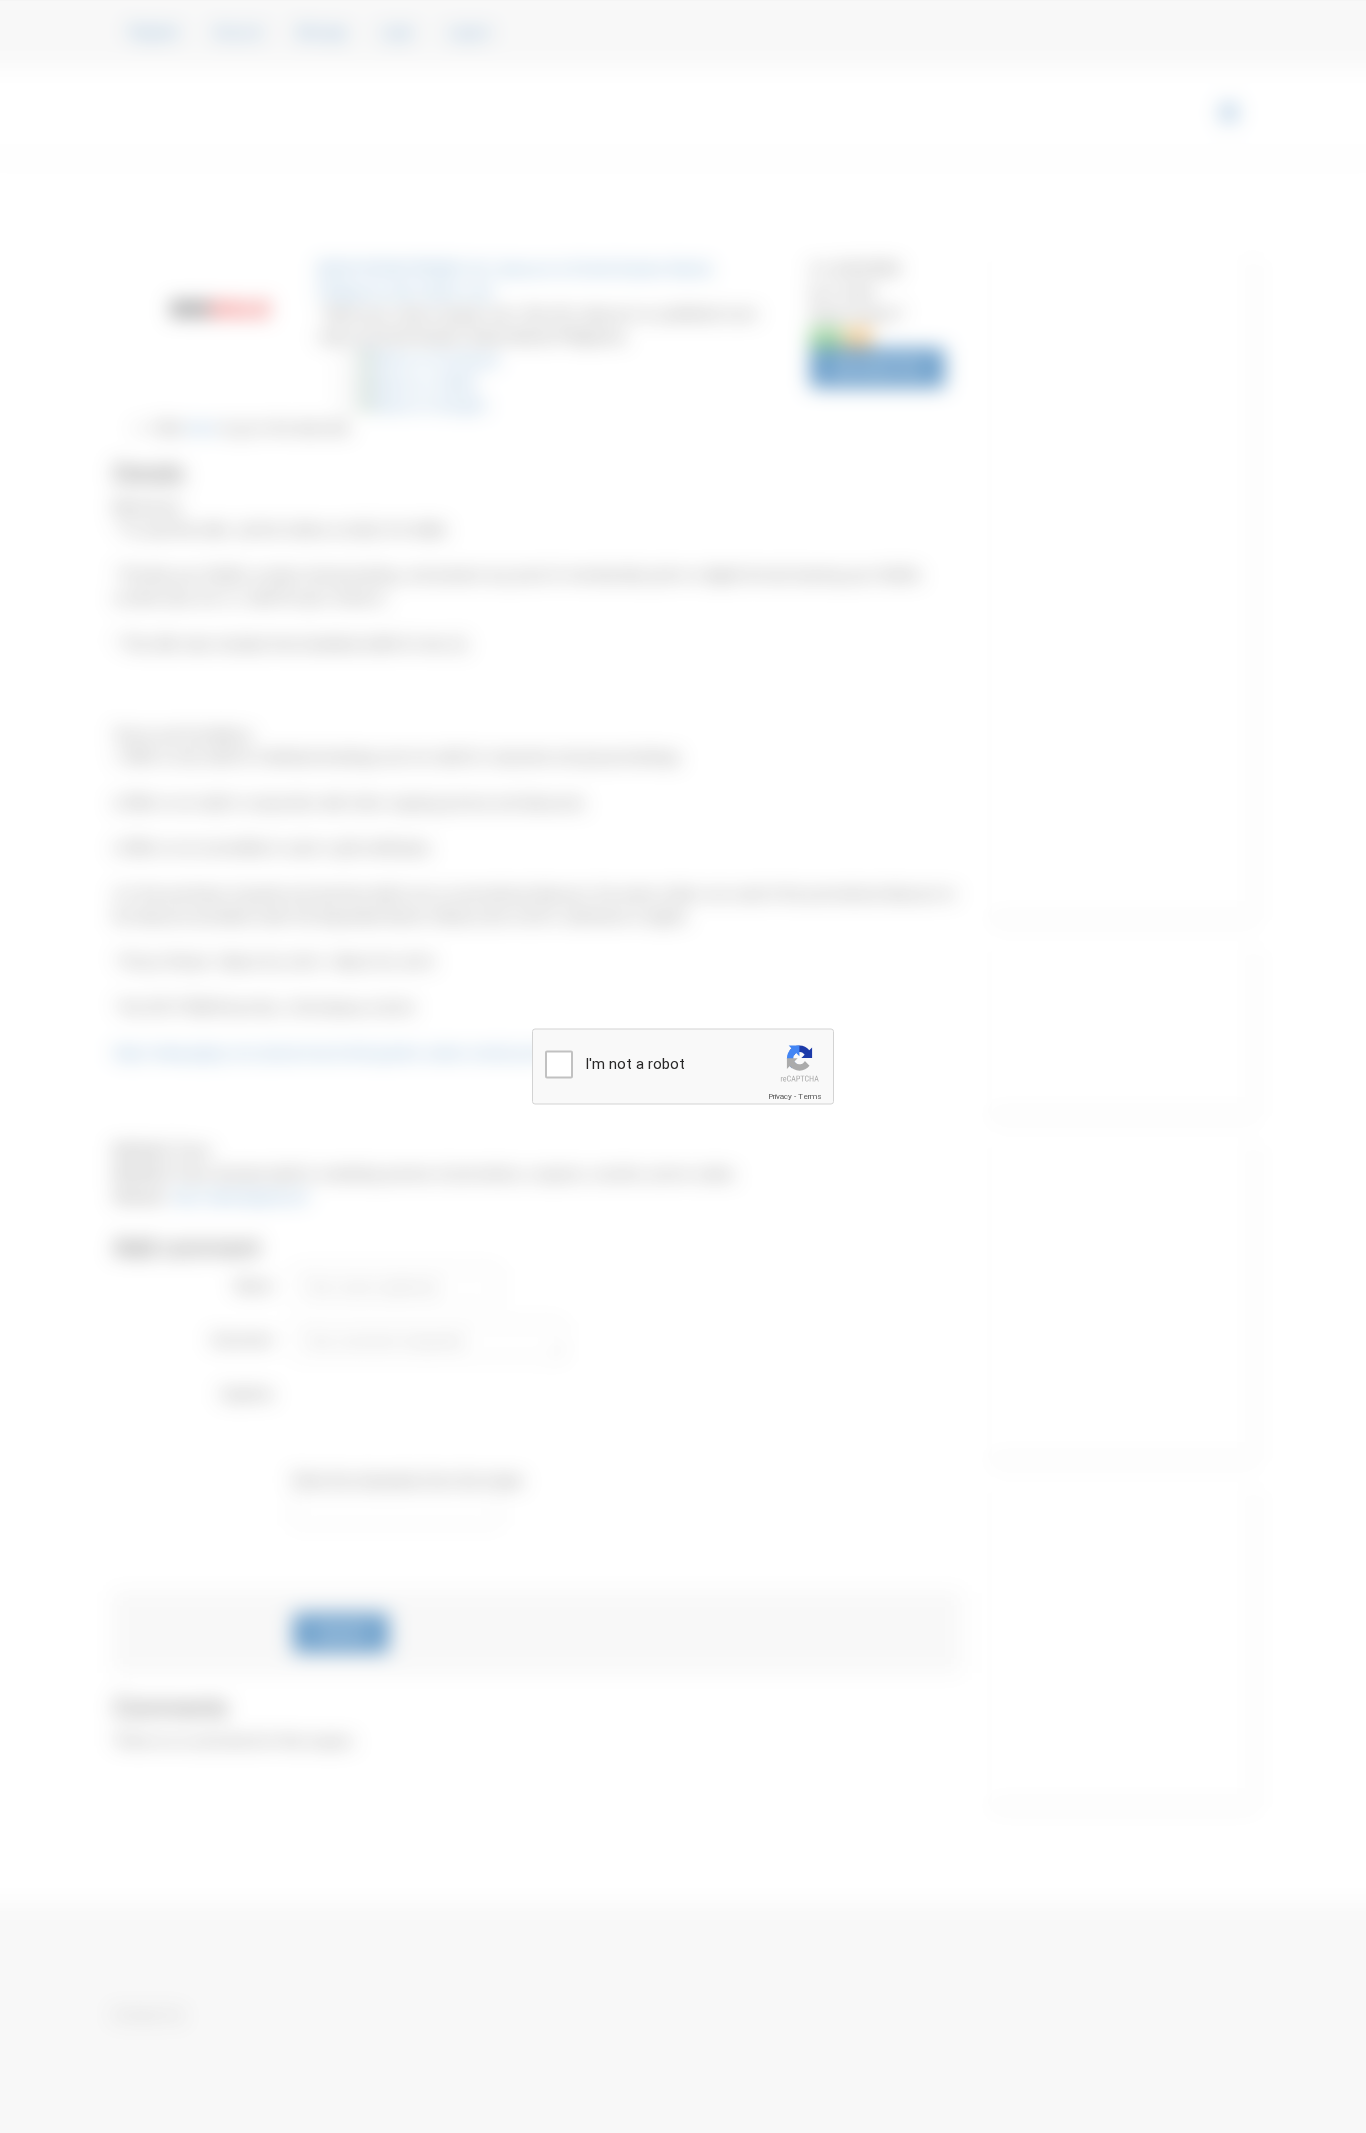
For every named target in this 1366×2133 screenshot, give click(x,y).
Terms (810, 1095)
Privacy (780, 1095)
